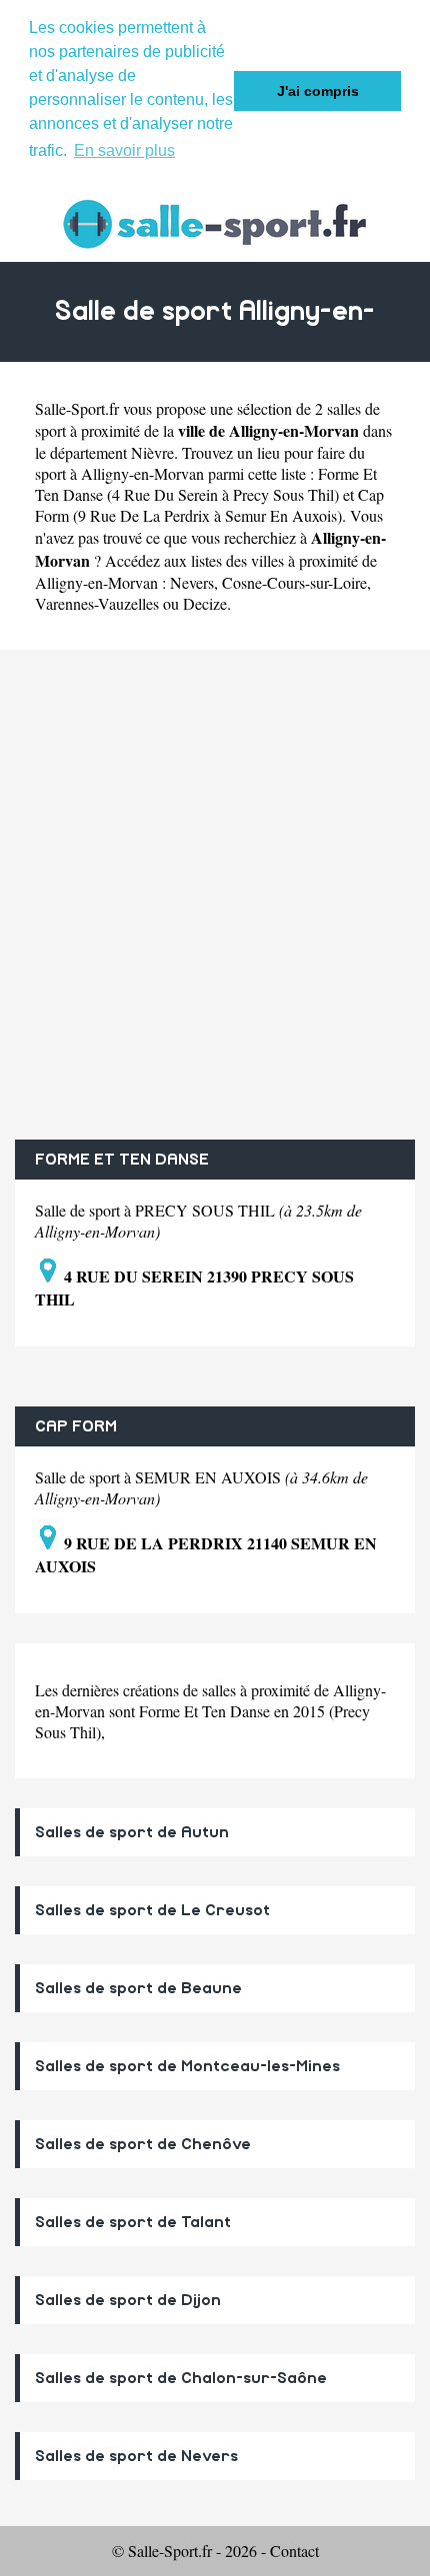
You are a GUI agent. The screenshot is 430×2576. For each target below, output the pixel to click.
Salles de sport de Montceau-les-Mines (187, 2066)
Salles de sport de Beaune (138, 1988)
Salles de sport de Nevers (136, 2456)
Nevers (192, 582)
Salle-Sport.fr (77, 408)
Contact (294, 2551)
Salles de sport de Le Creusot (152, 1910)
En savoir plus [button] (124, 150)
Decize (205, 603)
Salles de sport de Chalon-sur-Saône (181, 2378)
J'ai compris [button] (318, 91)
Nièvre (152, 452)
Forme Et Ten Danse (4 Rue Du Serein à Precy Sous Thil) (206, 484)
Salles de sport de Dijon (128, 2300)
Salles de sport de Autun (132, 1832)
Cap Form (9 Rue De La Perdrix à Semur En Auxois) (209, 505)
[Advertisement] (215, 895)
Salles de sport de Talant (133, 2222)
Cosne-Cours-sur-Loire (294, 582)
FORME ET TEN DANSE (122, 1160)
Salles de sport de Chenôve (143, 2144)
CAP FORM (76, 1426)
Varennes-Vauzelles (97, 603)
